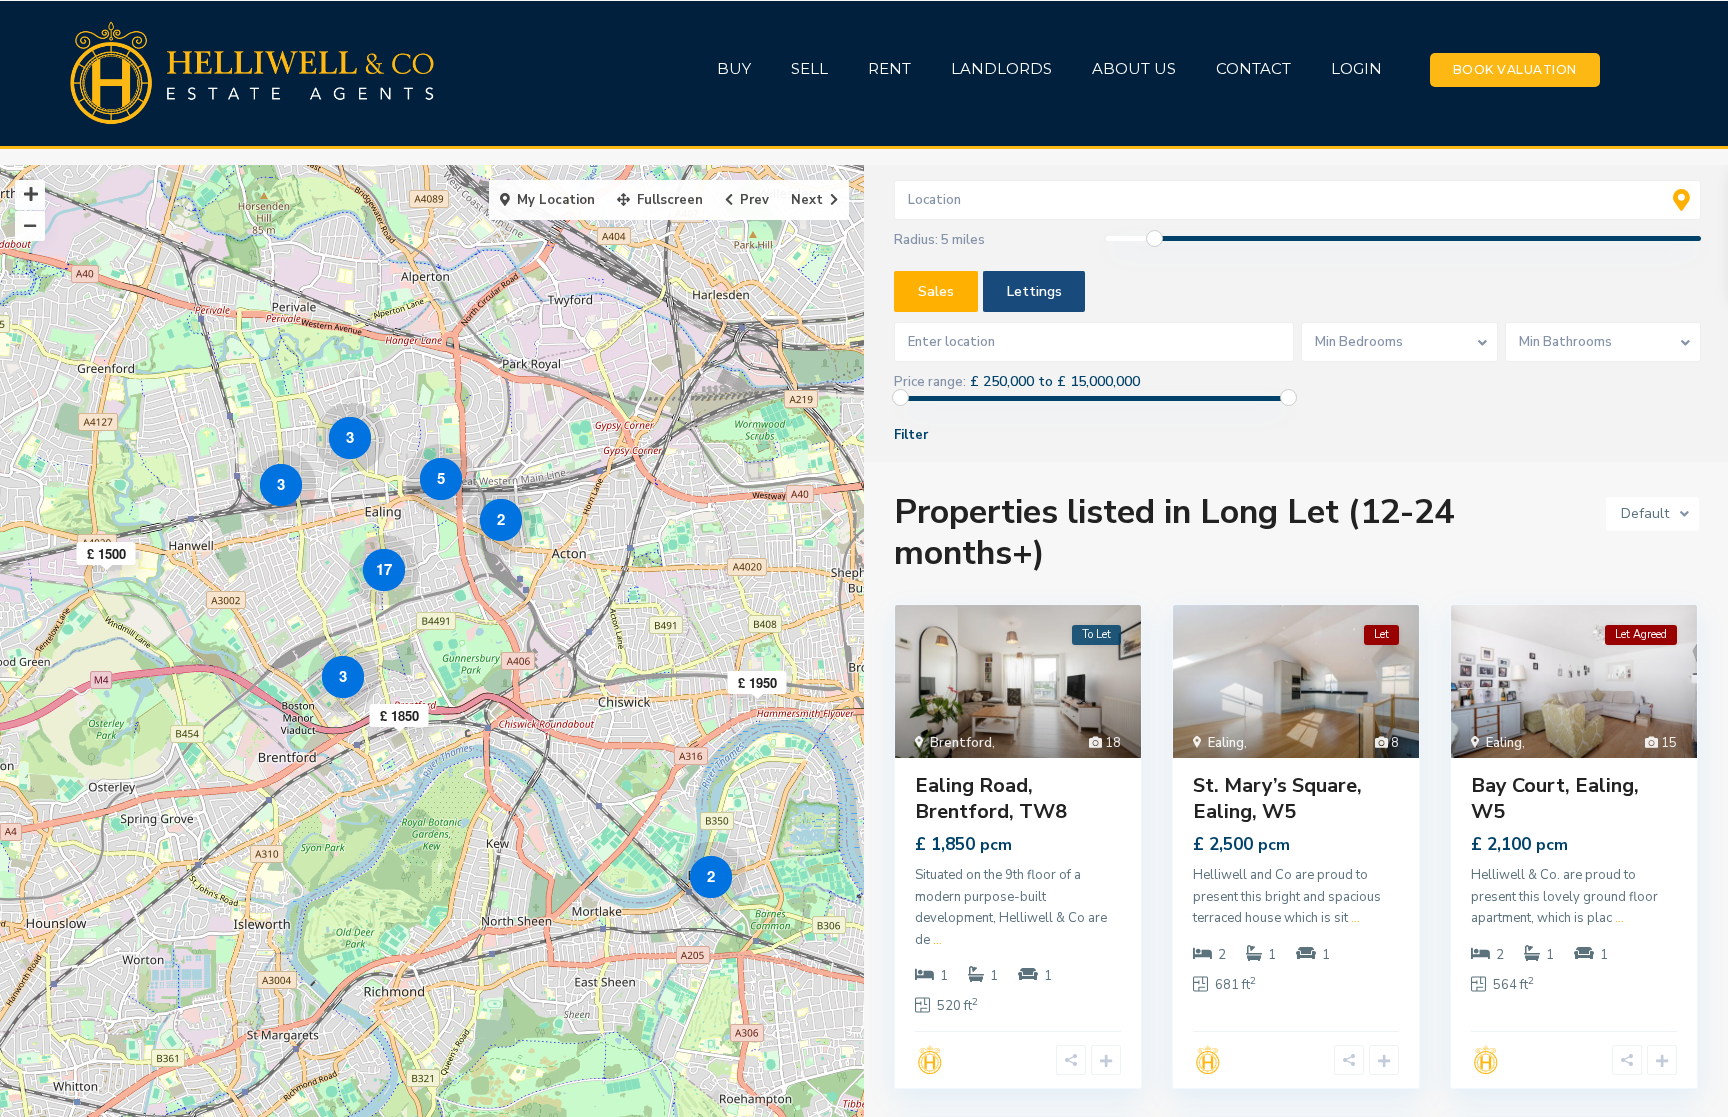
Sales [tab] (936, 291)
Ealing (1226, 743)
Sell (809, 68)
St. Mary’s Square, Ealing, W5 (1277, 798)
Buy (734, 68)
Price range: (930, 382)
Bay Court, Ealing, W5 (1555, 798)
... (937, 940)
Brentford (961, 743)
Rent (889, 68)
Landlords (1001, 68)
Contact (1253, 68)
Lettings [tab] (1034, 291)
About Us (1134, 68)
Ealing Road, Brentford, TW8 (991, 798)
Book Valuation (1515, 69)
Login (1356, 68)
